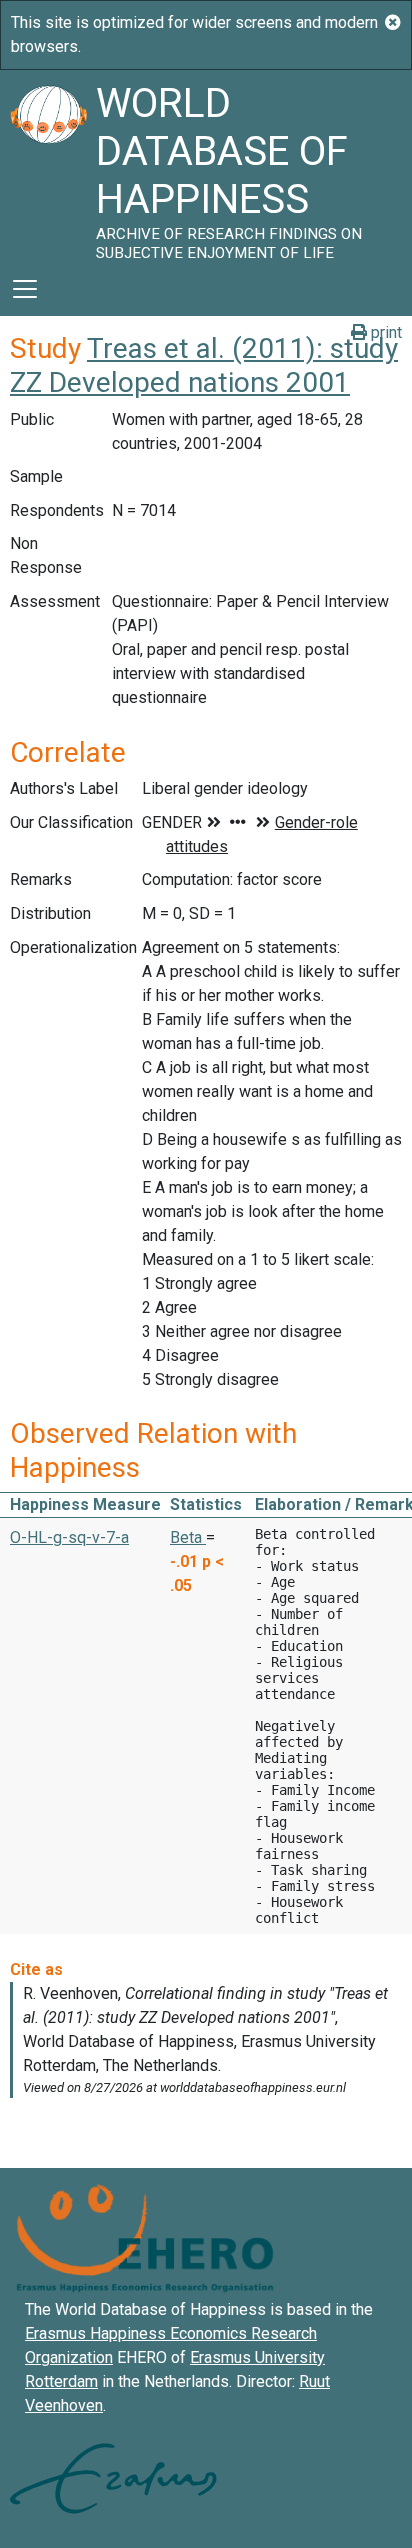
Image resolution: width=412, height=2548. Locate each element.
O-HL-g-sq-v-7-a (69, 1537)
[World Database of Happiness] (48, 166)
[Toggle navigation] (25, 289)
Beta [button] (188, 1537)
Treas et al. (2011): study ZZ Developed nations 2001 (204, 365)
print (384, 332)
